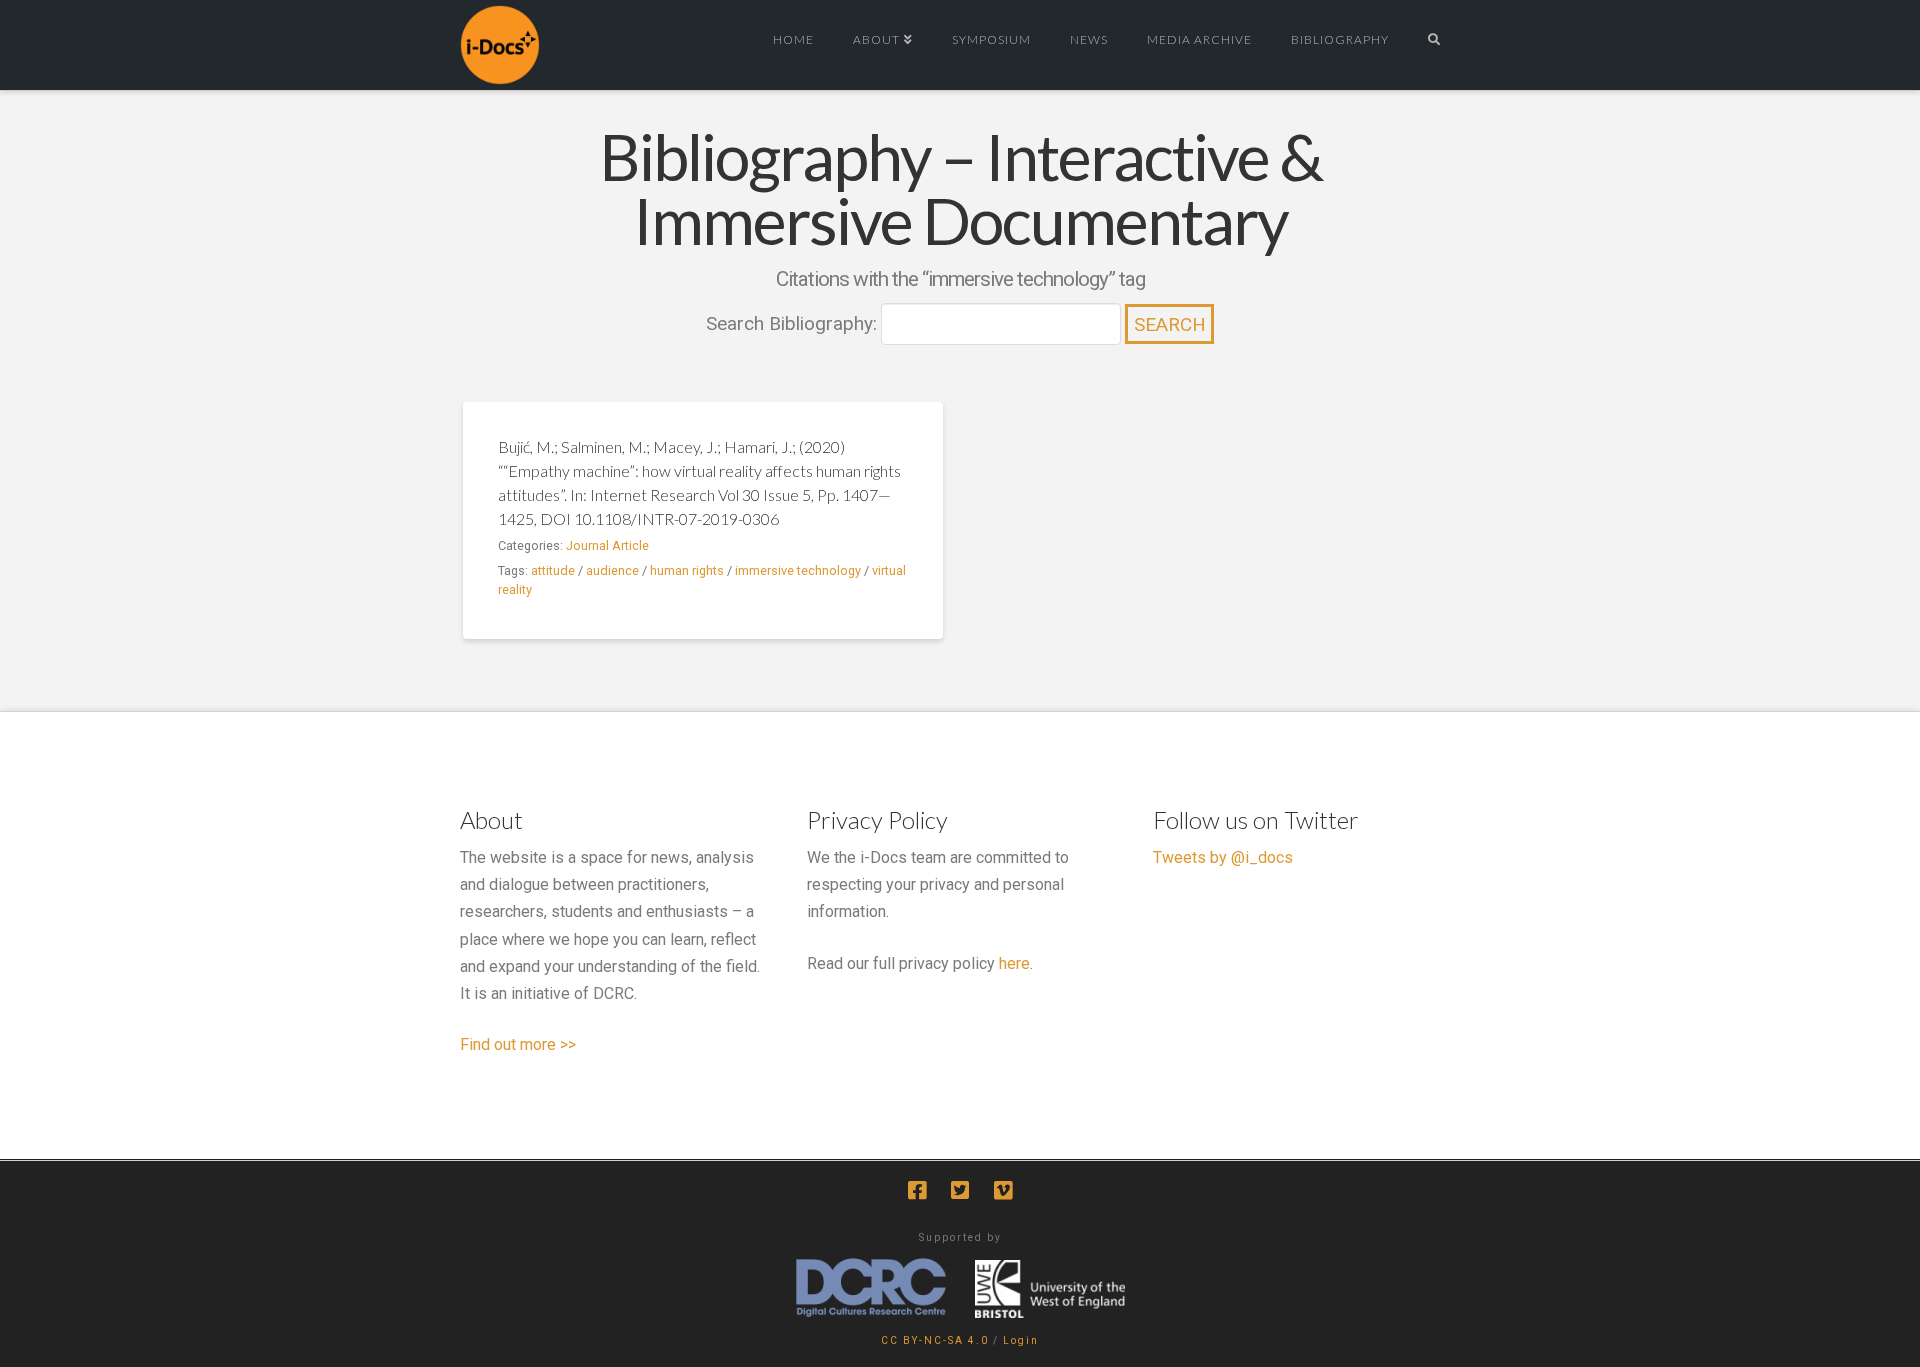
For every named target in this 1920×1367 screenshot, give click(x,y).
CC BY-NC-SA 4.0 (935, 1340)
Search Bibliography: (791, 323)
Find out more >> (518, 1044)
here (1014, 963)
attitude (553, 570)
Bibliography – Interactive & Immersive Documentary (960, 188)
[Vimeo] (1003, 1190)
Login (1021, 1340)
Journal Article (607, 545)
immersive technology (798, 570)
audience (612, 570)
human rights (687, 570)
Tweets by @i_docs (1223, 857)
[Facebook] (917, 1190)
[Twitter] (960, 1190)
